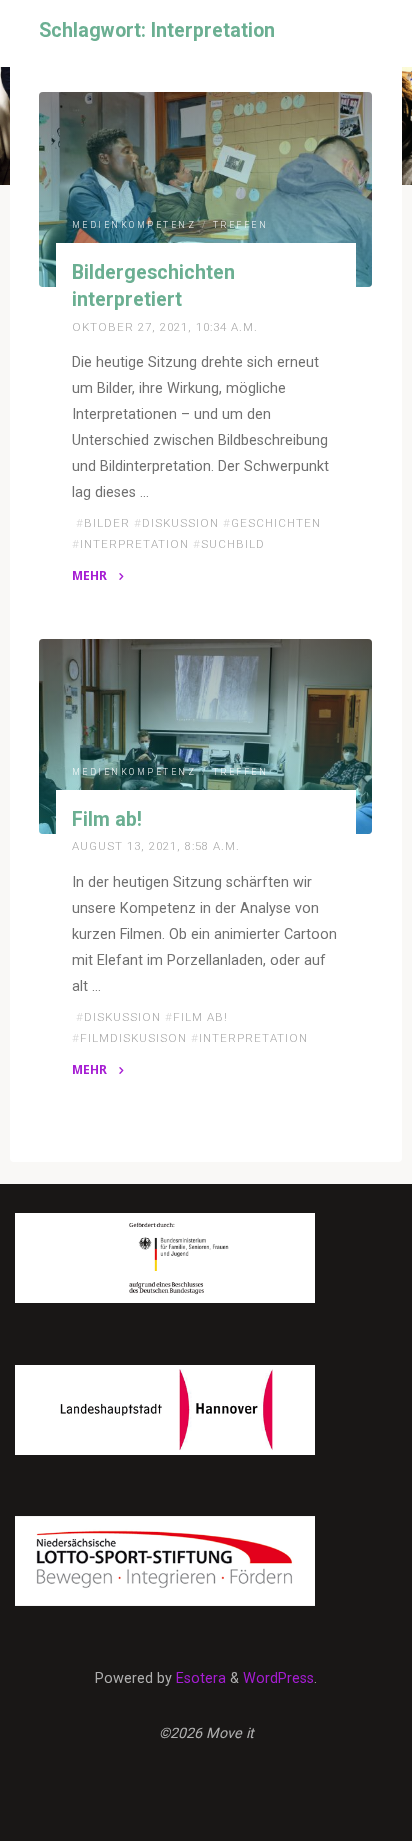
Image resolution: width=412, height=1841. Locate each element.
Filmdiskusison (133, 1038)
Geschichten (276, 523)
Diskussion (180, 523)
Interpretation (134, 544)
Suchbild (233, 544)
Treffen (241, 225)
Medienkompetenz (134, 225)
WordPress (278, 1678)
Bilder (107, 523)
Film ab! (107, 819)
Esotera (199, 1678)
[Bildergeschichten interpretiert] (205, 189)
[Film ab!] (205, 736)
